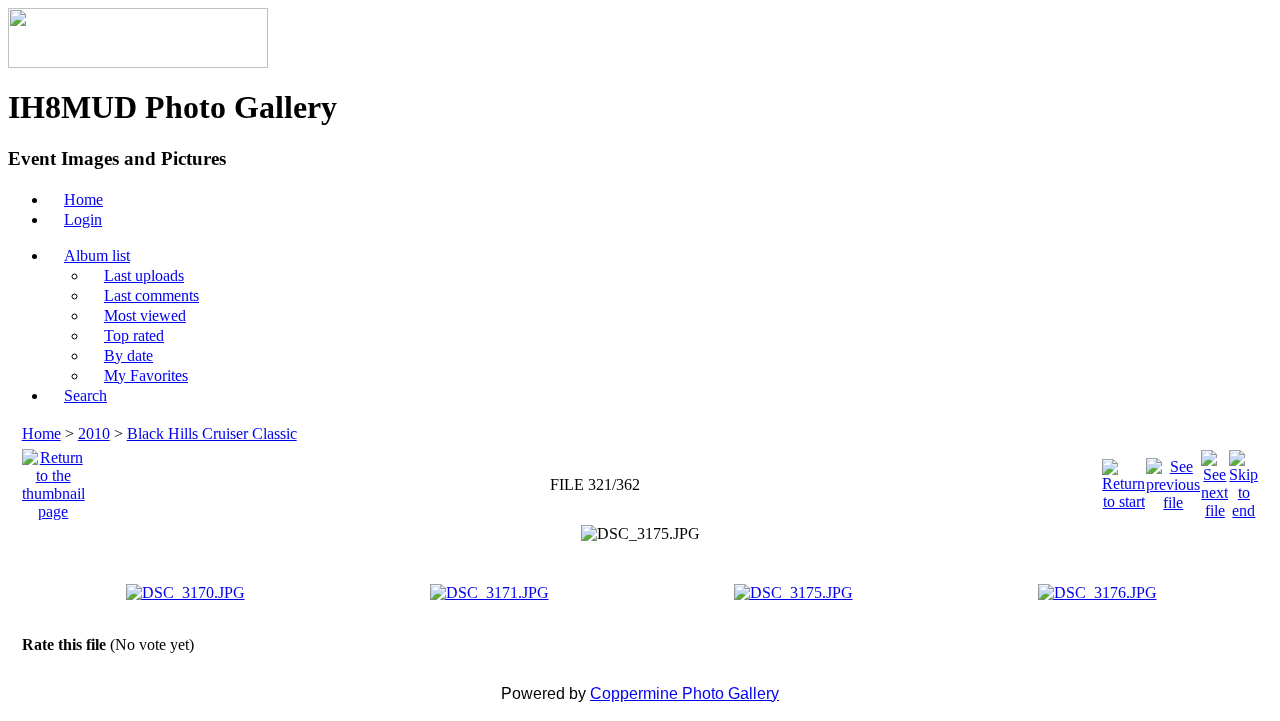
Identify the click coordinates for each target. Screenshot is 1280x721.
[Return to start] (1123, 479)
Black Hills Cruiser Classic (212, 433)
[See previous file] (1173, 479)
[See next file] (1214, 479)
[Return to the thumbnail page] (53, 479)
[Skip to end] (1243, 479)
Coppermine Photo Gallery (684, 693)
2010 (94, 433)
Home (41, 433)
